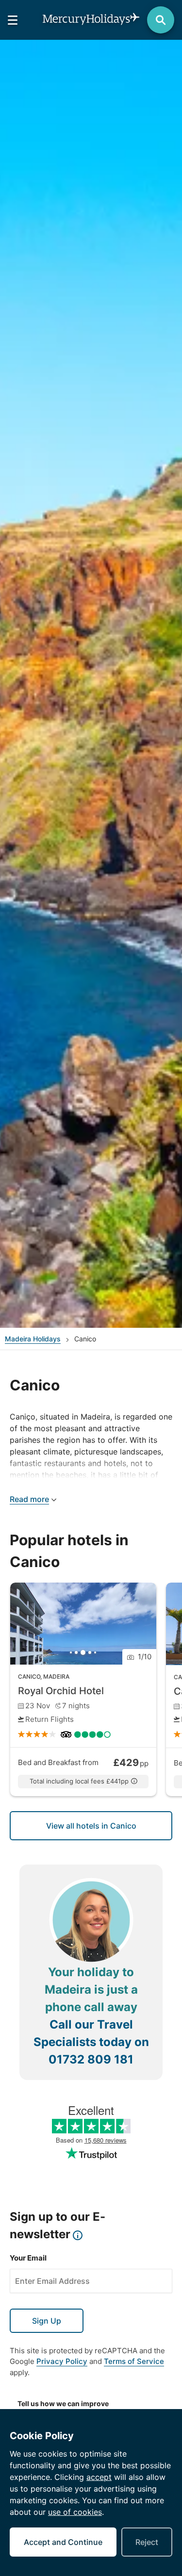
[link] (83, 1689)
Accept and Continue (63, 2542)
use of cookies (75, 2512)
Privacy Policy (62, 2361)
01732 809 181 (91, 2059)
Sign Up (47, 2321)
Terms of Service (134, 2361)
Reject (147, 2542)
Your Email (28, 2258)
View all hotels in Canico (91, 1826)
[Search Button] (161, 20)
